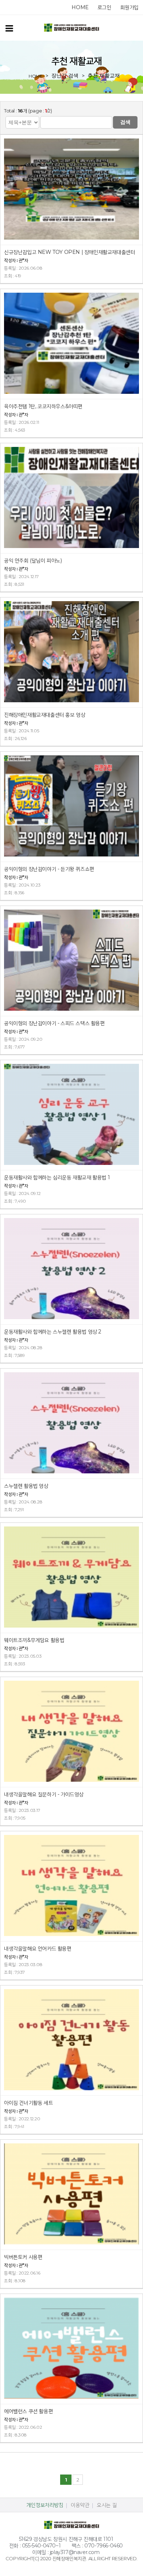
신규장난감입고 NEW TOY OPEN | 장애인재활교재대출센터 (69, 252)
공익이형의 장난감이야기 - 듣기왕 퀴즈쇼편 (49, 869)
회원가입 (129, 7)
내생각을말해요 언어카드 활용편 (38, 1948)
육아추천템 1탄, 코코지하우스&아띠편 (43, 406)
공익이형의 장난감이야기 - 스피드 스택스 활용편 (54, 1023)
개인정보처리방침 (45, 2505)
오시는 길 (107, 2505)
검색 (125, 122)
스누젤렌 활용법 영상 (26, 1486)
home (80, 7)
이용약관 (80, 2505)
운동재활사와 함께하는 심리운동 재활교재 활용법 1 (57, 1177)
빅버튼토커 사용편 (23, 2257)
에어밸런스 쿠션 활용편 (28, 2411)
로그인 (104, 7)
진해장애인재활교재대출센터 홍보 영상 (45, 715)
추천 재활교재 (104, 75)
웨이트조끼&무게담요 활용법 (34, 1640)
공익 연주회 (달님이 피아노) (33, 560)
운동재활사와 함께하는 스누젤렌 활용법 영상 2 (53, 1332)
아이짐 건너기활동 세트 (28, 2103)
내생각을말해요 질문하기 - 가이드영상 (44, 1794)
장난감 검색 (65, 75)
